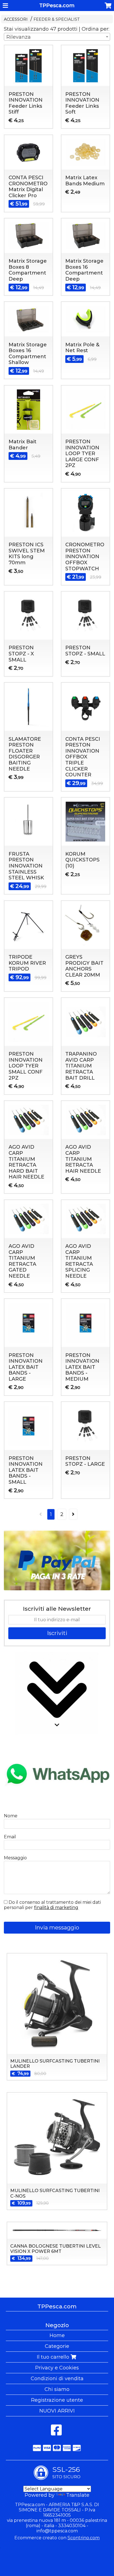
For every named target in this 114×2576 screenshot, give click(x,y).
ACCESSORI (16, 19)
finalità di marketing (56, 1907)
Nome (11, 1816)
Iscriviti (57, 1633)
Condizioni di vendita (57, 2379)
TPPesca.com (57, 6)
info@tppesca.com (57, 2531)
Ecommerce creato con (57, 2538)
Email (10, 1837)
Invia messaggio (57, 1928)
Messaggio (15, 1858)
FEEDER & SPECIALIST (57, 19)
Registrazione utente (57, 2400)
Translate (78, 2495)
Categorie (57, 2346)
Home (57, 2335)
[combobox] (57, 37)
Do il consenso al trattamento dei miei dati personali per (52, 1905)
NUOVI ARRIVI (57, 2411)
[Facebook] (56, 2433)
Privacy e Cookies (57, 2368)
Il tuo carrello (54, 2357)
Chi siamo (57, 2389)
